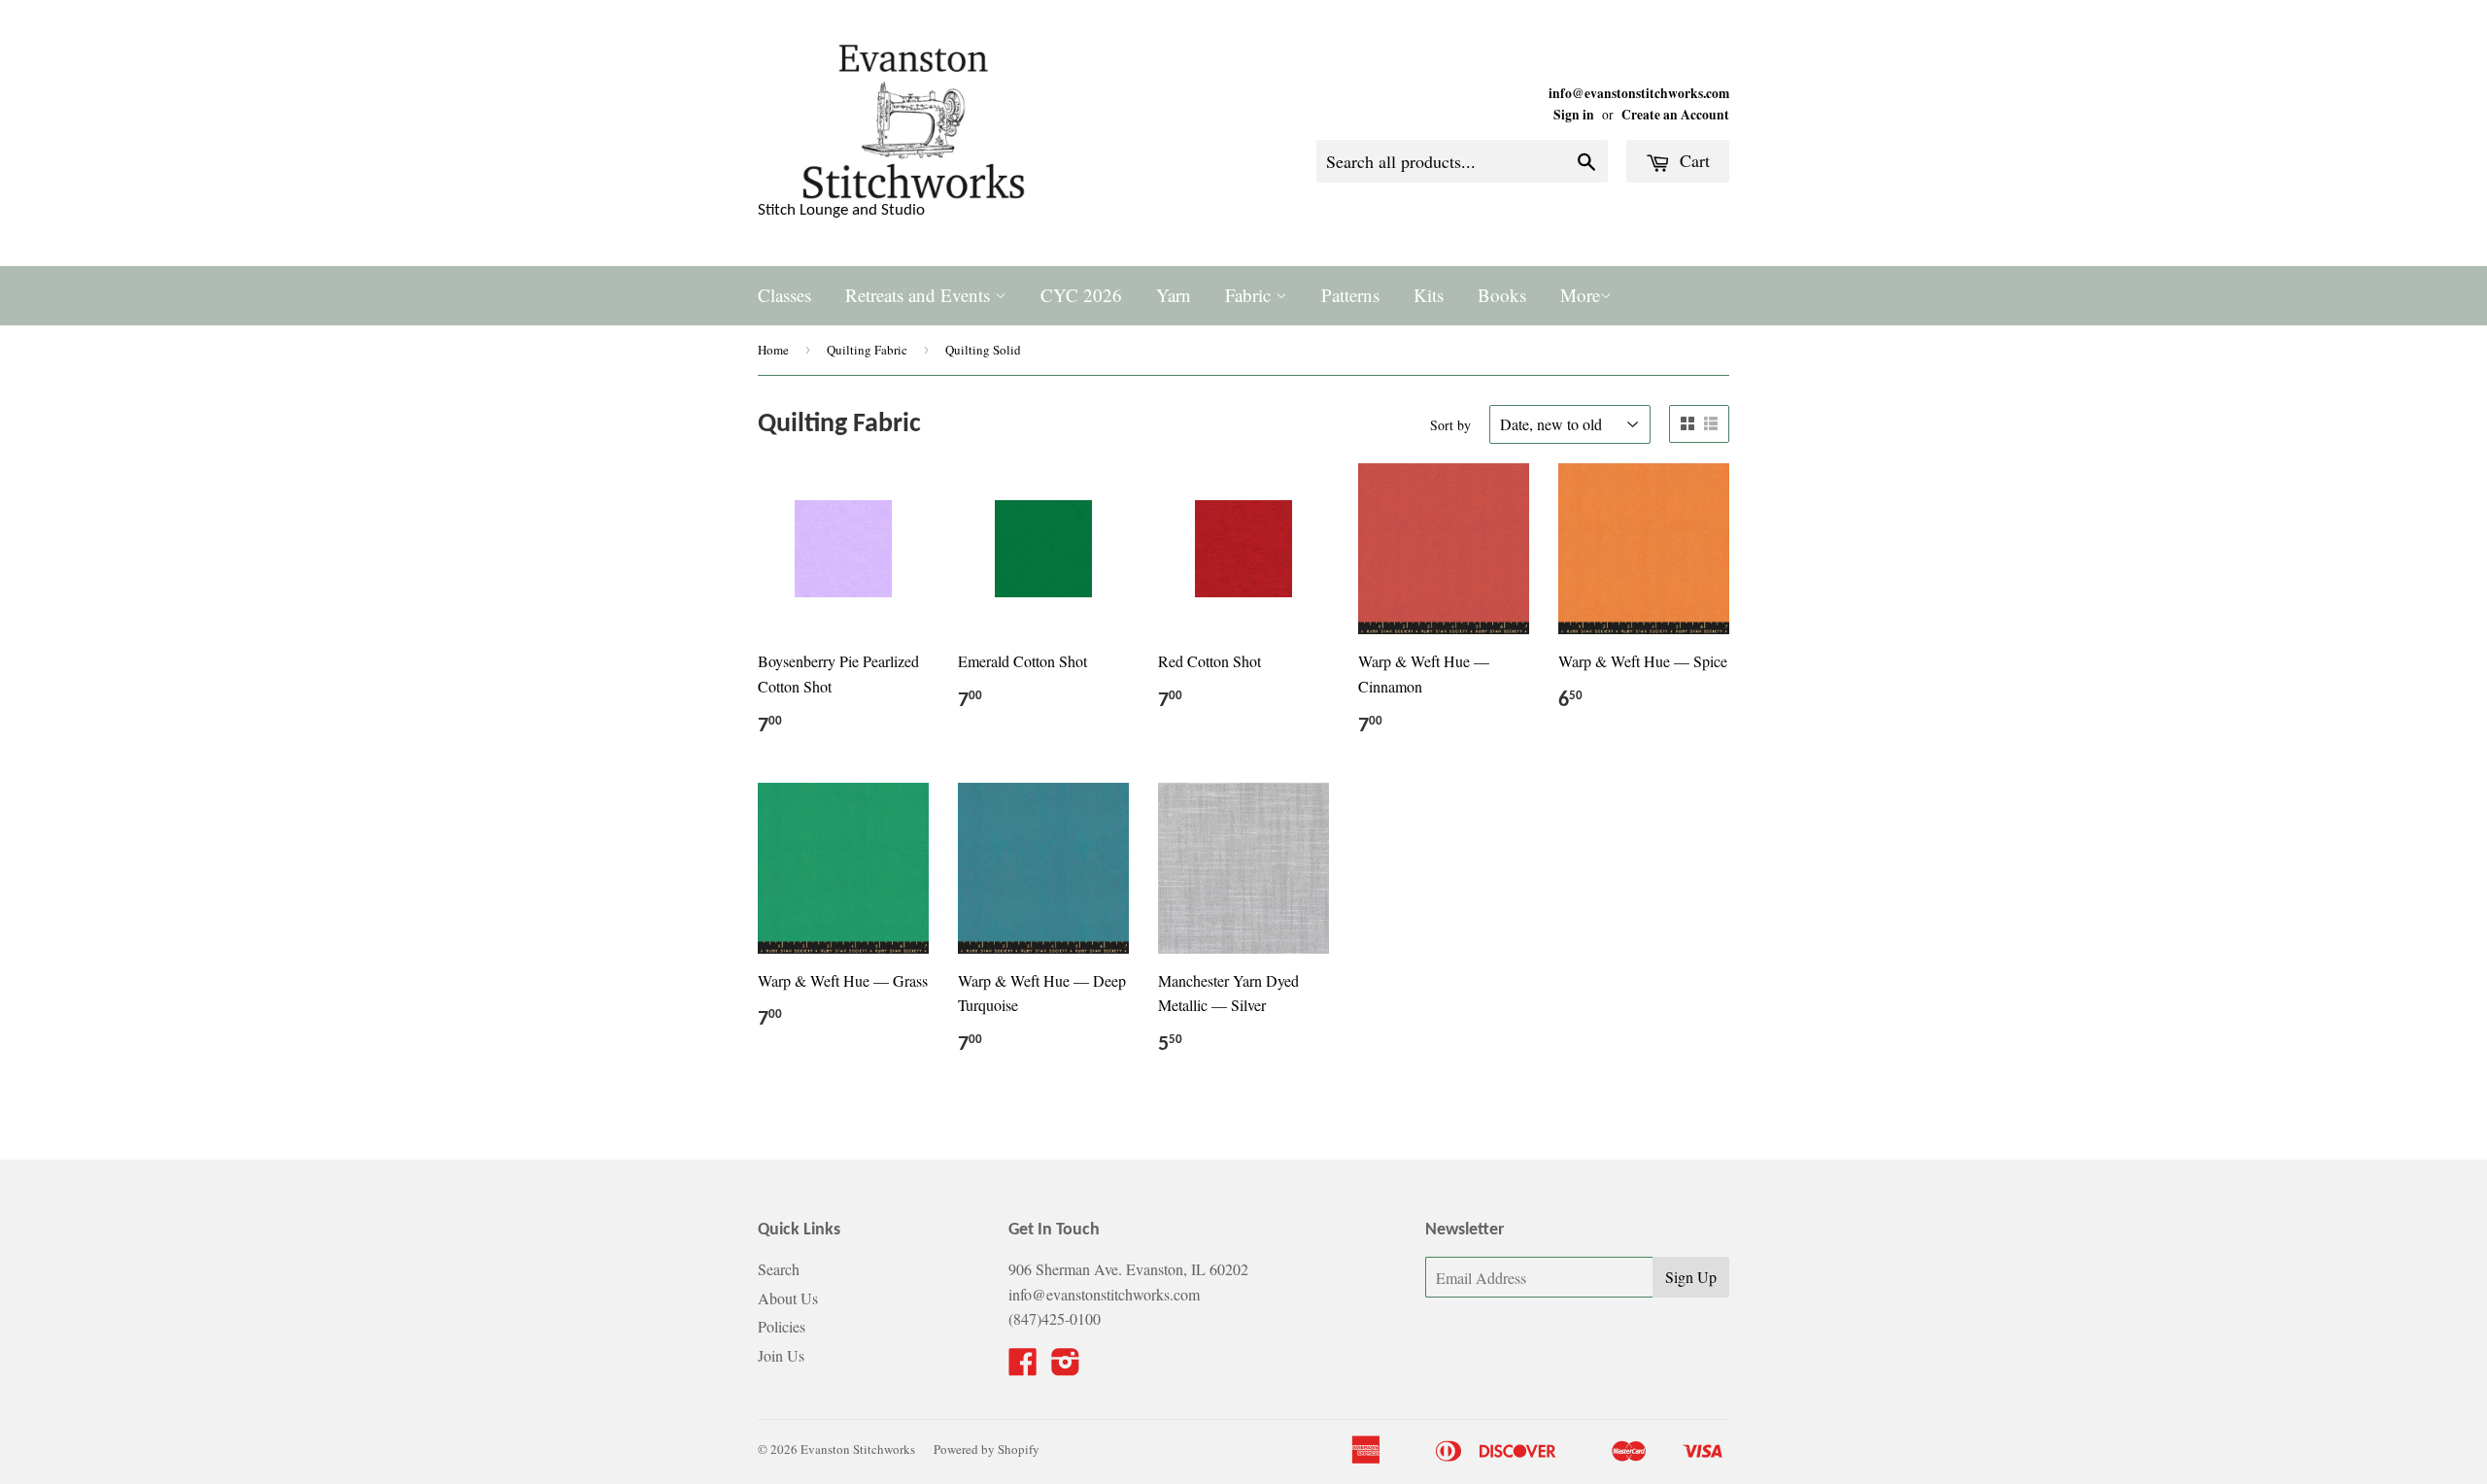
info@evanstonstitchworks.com (1639, 93)
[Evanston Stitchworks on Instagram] (1066, 1367)
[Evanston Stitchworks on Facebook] (1023, 1367)
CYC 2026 (1081, 295)
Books (1502, 295)
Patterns (1350, 295)
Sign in (1574, 115)
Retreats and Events (920, 295)
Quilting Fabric (867, 350)
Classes (784, 295)
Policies (782, 1326)
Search (779, 1269)
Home (773, 350)
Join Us (781, 1355)
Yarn (1174, 295)
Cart (1692, 160)
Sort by (1450, 425)
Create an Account (1675, 115)
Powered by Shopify (987, 1449)
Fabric (1250, 295)
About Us (788, 1298)
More (1580, 295)
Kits (1429, 295)
